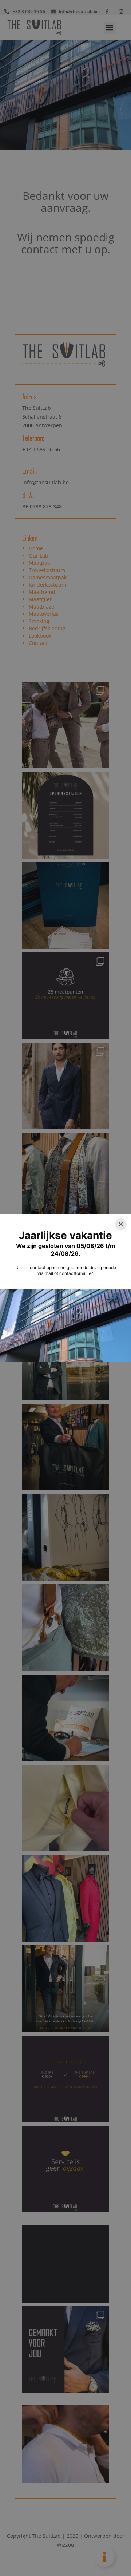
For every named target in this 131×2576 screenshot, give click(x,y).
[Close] (121, 1224)
